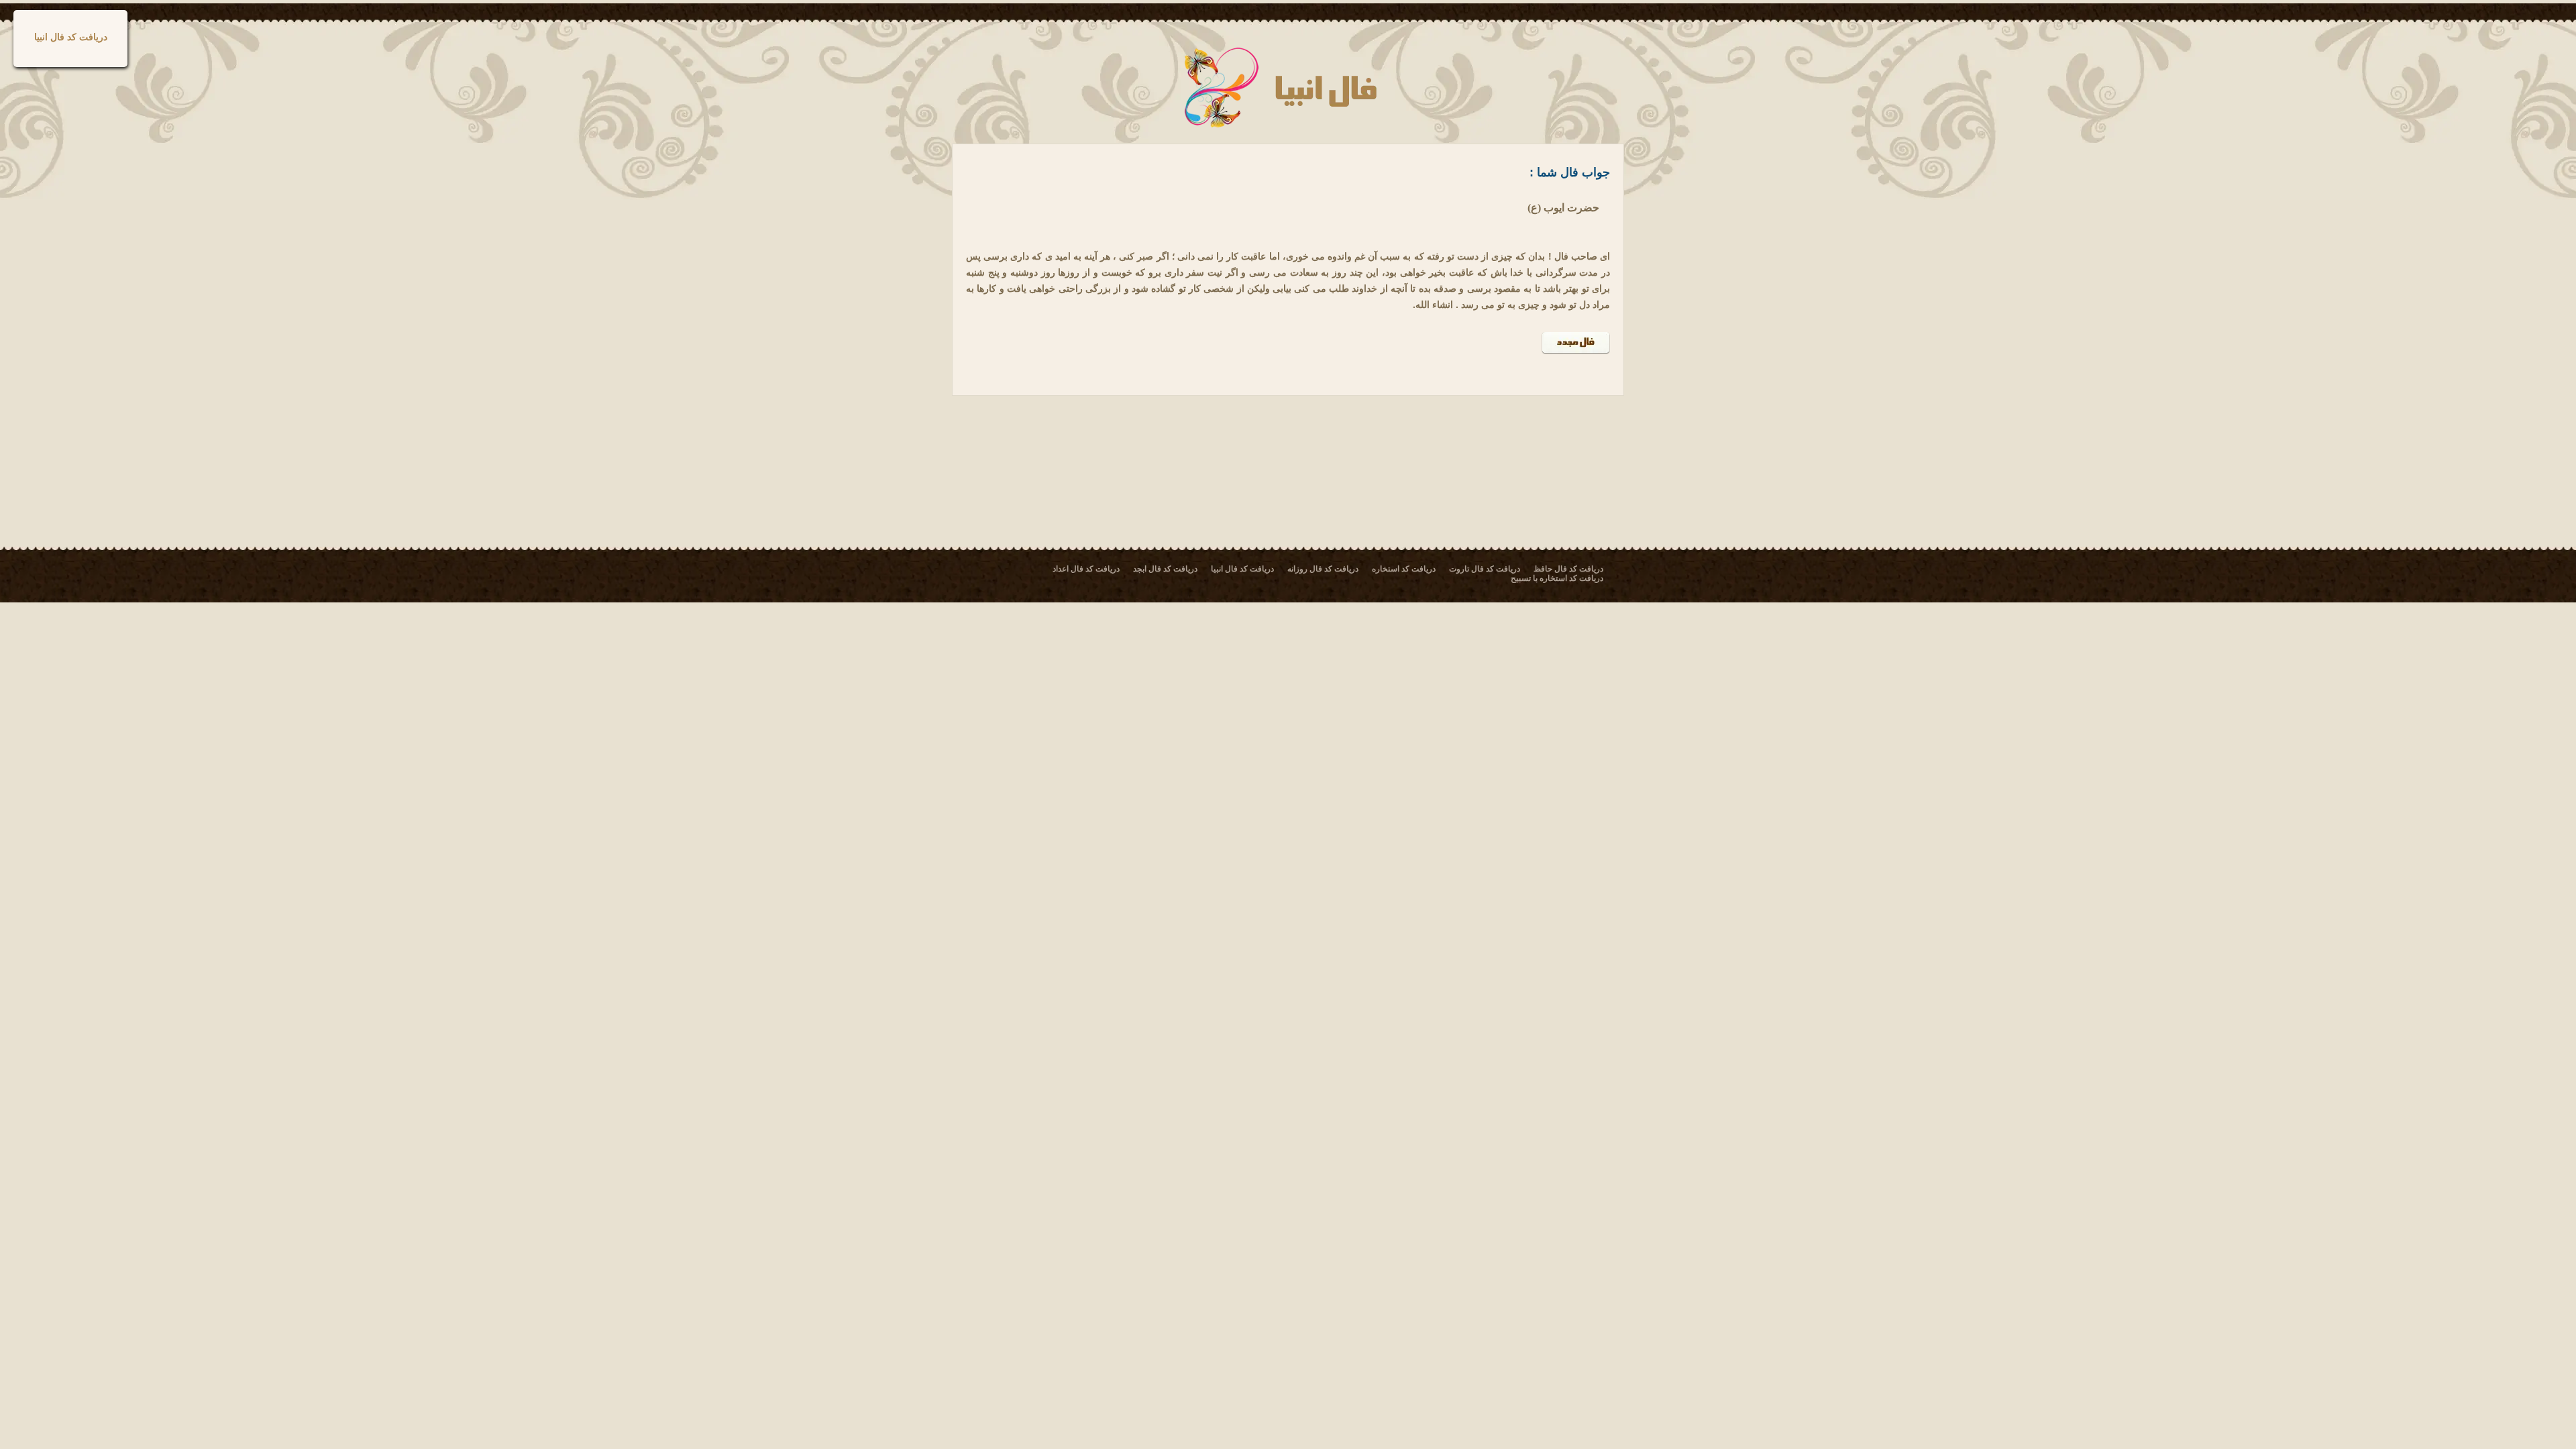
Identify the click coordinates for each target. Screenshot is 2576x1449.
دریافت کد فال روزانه (1323, 569)
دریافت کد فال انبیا (71, 37)
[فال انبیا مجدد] (1576, 351)
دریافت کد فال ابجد (1165, 569)
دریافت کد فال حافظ (1568, 569)
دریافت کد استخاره (1404, 569)
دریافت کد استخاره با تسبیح (1557, 578)
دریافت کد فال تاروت (1485, 569)
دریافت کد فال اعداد (1086, 569)
